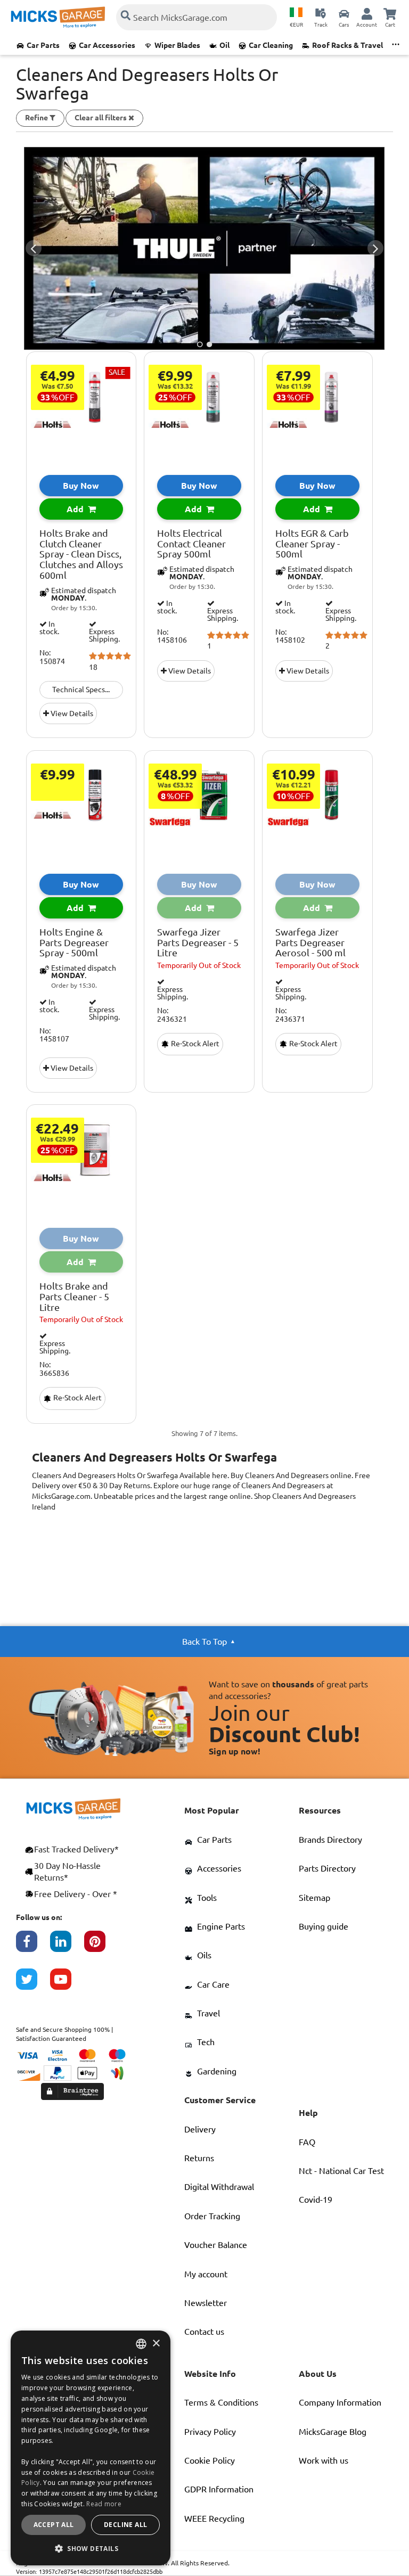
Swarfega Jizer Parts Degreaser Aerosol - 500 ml (310, 943)
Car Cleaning (271, 45)
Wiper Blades (177, 45)
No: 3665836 (54, 1369)
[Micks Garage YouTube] (67, 1984)
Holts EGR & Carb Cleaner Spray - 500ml (312, 544)
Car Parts (43, 45)
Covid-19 (316, 2200)
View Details (71, 713)
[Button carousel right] (375, 248)
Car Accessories (107, 45)
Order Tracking (212, 2216)
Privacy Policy (210, 2432)
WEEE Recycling (214, 2518)
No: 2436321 (172, 1015)
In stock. (49, 628)
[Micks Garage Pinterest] (101, 1947)
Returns (199, 2158)
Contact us (204, 2332)
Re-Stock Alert (194, 1044)
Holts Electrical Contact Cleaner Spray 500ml (191, 544)
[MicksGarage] (58, 17)
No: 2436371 (290, 1015)
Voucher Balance (216, 2245)
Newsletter (206, 2303)
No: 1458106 (172, 636)
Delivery (200, 2129)
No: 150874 (52, 657)
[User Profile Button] (367, 13)
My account (206, 2274)
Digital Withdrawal (219, 2187)
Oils (204, 1955)
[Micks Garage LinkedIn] (67, 1947)
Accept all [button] (54, 2525)
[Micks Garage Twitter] (33, 1984)
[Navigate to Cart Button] (390, 13)
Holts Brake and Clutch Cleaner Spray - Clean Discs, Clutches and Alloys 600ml (81, 554)
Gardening (217, 2071)
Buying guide (324, 1926)
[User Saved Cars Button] (344, 13)
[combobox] (141, 2344)
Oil (224, 45)
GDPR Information (219, 2489)
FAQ (307, 2142)
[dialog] (91, 2448)
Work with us (324, 2460)
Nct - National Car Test (341, 2171)
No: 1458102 (290, 636)
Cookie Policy (210, 2460)
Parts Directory (327, 1868)
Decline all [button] (125, 2525)
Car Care (213, 1984)
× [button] (156, 2344)
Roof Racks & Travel (347, 45)
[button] (91, 2548)
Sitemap (314, 1898)
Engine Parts (221, 1926)
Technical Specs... (81, 690)
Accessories (219, 1868)
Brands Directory (330, 1840)
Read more (104, 2504)
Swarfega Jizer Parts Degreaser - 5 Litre (198, 943)
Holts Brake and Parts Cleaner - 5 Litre (74, 1297)
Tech (206, 2042)
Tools (207, 1898)
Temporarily (199, 965)
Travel (208, 2013)
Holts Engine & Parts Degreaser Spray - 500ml (74, 943)
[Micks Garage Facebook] (33, 1947)
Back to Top (204, 1642)
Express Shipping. (104, 635)
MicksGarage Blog (333, 2432)
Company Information (340, 2402)
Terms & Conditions (221, 2402)
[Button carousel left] (34, 248)
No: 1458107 (54, 1035)
